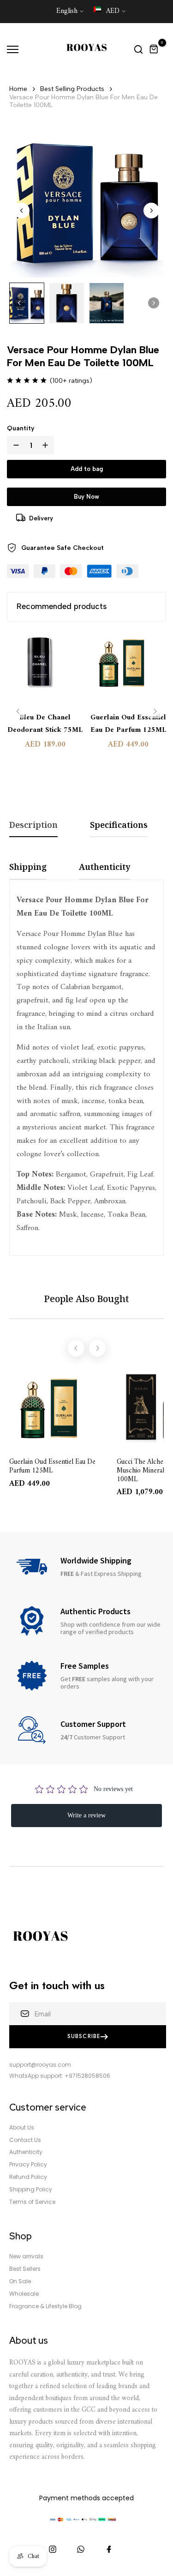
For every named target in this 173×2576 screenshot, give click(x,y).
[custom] (53, 2549)
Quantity (21, 428)
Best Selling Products (72, 89)
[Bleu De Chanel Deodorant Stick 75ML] (45, 668)
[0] (154, 49)
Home (18, 89)
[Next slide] (151, 211)
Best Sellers (25, 2269)
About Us (22, 2128)
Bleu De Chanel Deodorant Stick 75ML (45, 724)
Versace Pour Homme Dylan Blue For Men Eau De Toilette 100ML (84, 101)
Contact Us (25, 2140)
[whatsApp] (81, 2549)
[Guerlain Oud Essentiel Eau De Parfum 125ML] (128, 668)
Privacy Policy (28, 2165)
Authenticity (26, 2152)
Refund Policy (28, 2177)
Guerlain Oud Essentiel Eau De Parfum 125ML (128, 724)
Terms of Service (32, 2202)
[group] (27, 303)
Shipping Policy (31, 2190)
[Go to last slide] (22, 211)
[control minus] (14, 445)
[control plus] (47, 445)
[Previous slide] (18, 711)
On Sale (20, 2281)
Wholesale (24, 2294)
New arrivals (26, 2256)
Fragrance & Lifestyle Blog (45, 2306)
